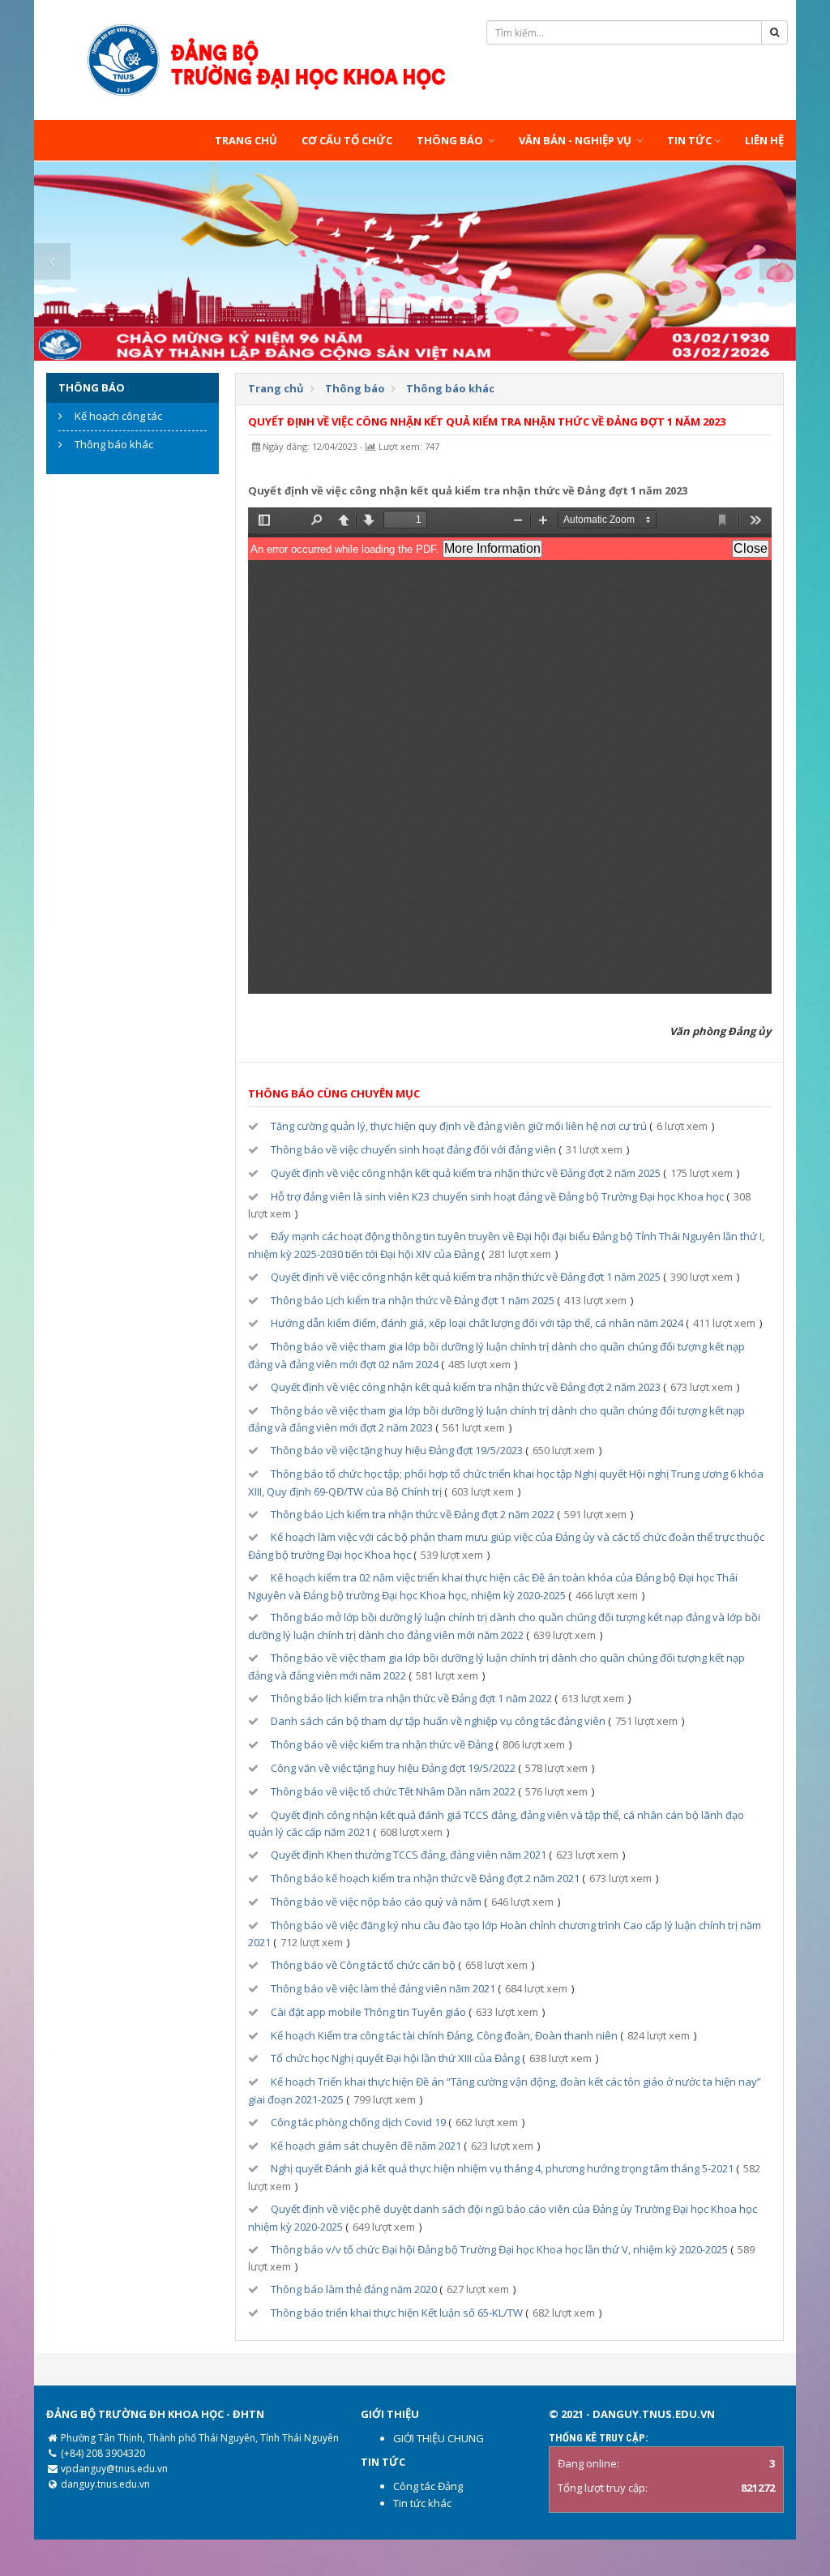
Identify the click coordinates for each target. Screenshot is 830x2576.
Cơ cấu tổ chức (347, 140)
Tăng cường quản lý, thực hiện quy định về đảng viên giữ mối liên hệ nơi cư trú (459, 1126)
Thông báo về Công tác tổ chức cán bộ (363, 1965)
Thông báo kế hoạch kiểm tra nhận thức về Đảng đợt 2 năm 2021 (425, 1878)
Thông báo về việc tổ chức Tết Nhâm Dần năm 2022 (393, 1791)
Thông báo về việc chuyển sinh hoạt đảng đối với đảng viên (413, 1149)
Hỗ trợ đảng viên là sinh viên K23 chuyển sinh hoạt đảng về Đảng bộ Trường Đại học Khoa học (497, 1196)
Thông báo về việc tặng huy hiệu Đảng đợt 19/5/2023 (397, 1450)
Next (778, 261)
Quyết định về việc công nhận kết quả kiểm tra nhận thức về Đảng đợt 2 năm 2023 (466, 1387)
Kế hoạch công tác (118, 416)
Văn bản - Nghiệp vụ (576, 140)
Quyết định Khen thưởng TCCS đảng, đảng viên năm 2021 (409, 1855)
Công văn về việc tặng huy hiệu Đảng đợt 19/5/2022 (393, 1768)
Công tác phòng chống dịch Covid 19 (358, 2122)
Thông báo (451, 140)
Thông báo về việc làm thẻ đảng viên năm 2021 (383, 1988)
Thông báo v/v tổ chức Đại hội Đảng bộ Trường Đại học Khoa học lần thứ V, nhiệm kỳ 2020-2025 (499, 2249)
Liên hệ (764, 140)
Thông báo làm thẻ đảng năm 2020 (354, 2289)
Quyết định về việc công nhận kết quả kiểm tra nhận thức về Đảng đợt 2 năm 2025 (466, 1173)
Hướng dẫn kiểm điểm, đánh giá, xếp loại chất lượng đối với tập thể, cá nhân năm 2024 (477, 1323)
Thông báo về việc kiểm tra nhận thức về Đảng (382, 1744)
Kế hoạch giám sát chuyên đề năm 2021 (366, 2146)
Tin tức (689, 140)
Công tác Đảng (428, 2486)
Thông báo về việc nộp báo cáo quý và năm (376, 1902)
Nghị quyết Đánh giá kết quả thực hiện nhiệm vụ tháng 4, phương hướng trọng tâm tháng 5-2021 (502, 2168)
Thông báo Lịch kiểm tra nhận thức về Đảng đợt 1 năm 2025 (413, 1300)
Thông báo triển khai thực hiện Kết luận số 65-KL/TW (397, 2313)
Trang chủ (246, 140)
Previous (52, 261)
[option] (415, 261)
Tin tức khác (422, 2503)
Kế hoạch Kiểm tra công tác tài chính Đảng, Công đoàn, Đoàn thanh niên (444, 2035)
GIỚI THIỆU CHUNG (439, 2438)
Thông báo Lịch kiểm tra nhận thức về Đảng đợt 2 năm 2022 (413, 1514)
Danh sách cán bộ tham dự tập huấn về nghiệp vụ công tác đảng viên (438, 1721)
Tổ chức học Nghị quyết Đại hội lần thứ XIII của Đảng (395, 2058)
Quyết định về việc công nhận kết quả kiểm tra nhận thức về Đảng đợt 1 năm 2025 (466, 1277)
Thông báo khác (114, 444)
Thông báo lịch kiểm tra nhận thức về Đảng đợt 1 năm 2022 (411, 1698)
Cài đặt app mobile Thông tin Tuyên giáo (368, 2012)
